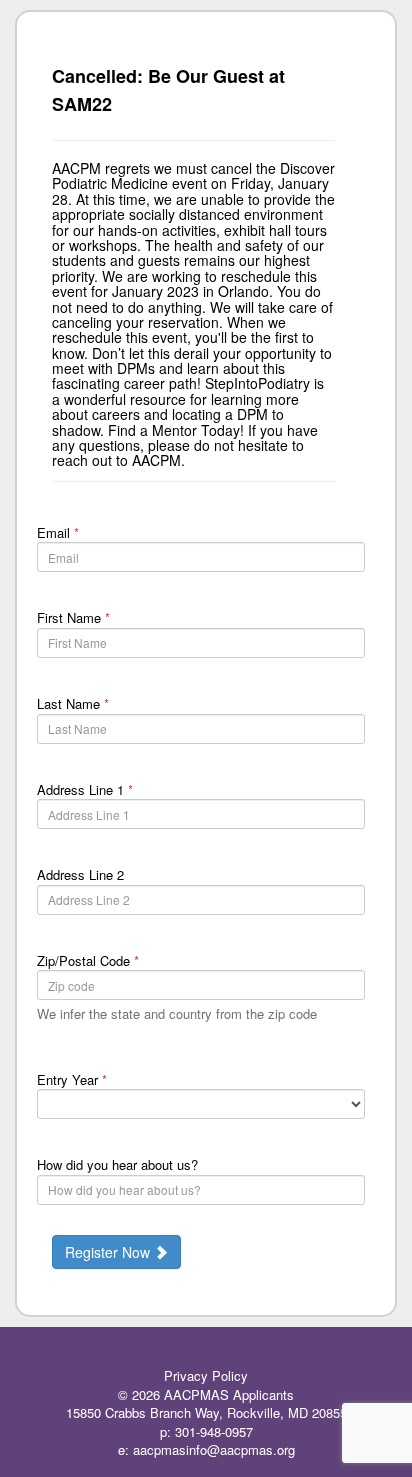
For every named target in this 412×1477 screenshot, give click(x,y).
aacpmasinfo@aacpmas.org (214, 1449)
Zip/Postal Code (88, 960)
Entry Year (72, 1079)
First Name (73, 617)
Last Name (73, 703)
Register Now (109, 1252)
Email (58, 532)
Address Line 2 (80, 874)
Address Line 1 (85, 789)
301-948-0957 (214, 1431)
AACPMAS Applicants (229, 1394)
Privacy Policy (206, 1375)
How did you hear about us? (117, 1164)
